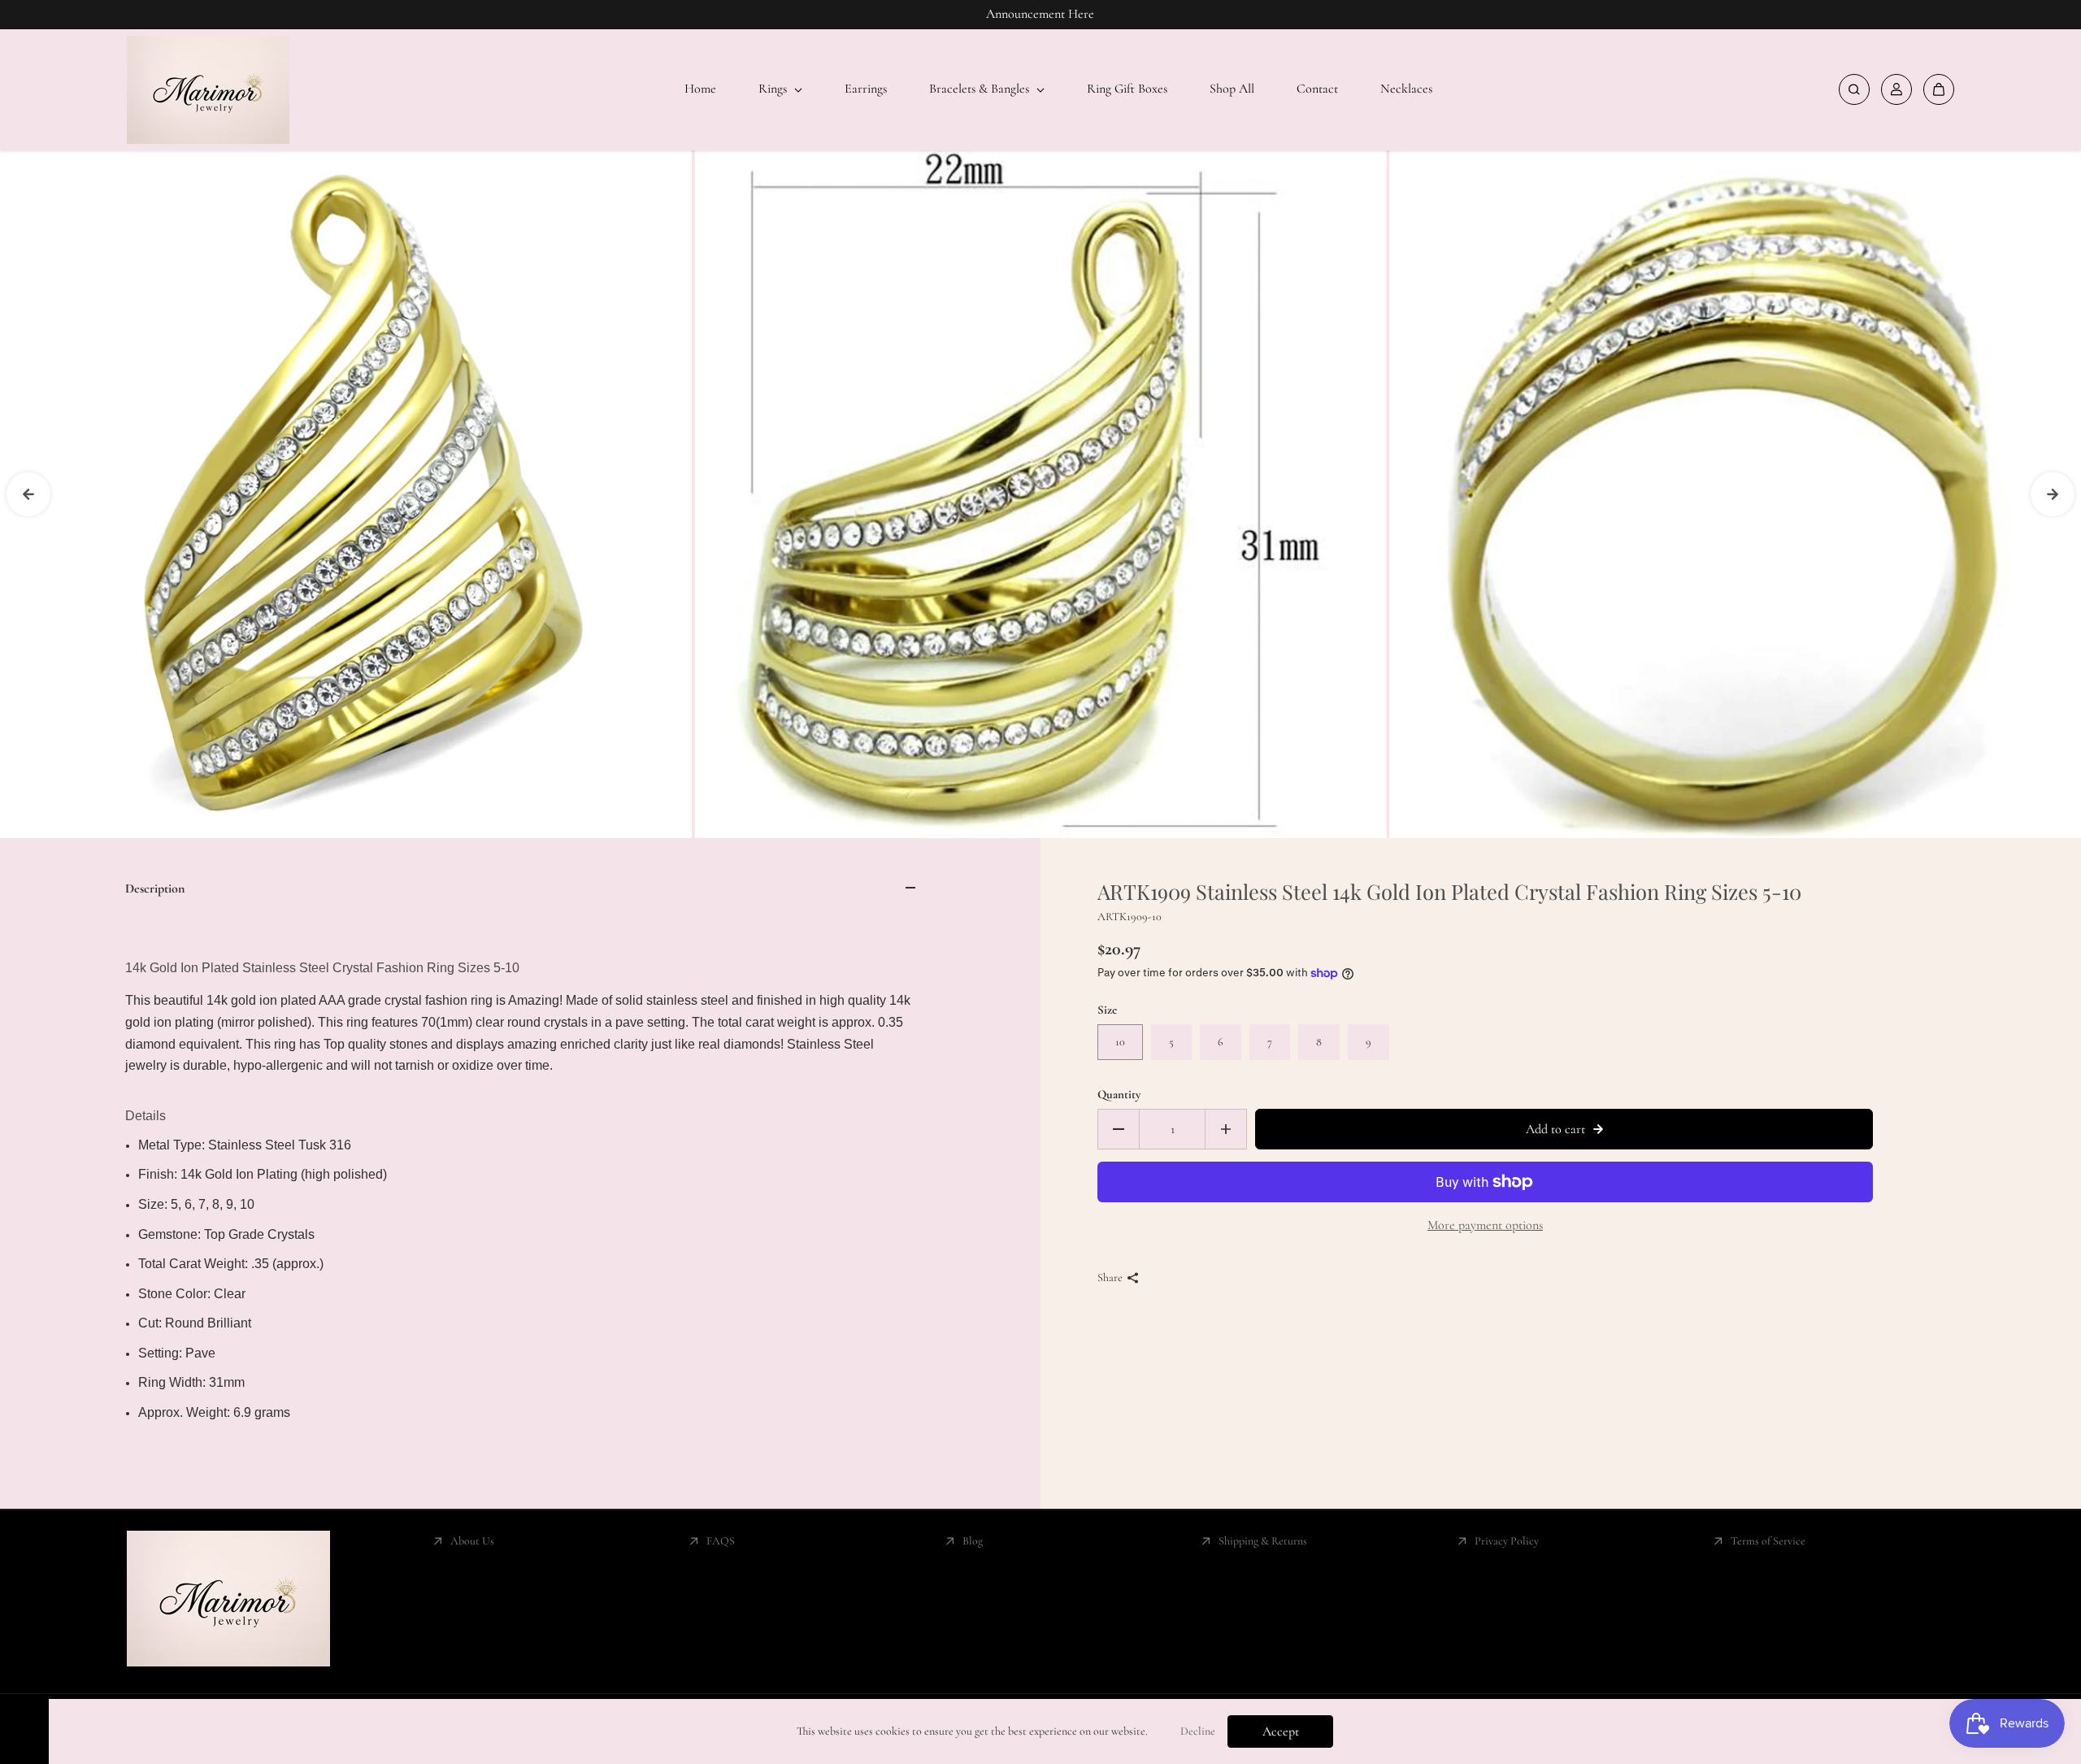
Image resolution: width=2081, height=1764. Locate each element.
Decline (1198, 1731)
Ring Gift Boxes (1127, 89)
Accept (1281, 1731)
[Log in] (1896, 89)
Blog (973, 1541)
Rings (774, 89)
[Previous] (28, 494)
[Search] (1854, 89)
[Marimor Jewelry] (208, 90)
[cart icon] (1939, 89)
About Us (472, 1541)
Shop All (1232, 89)
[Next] (2053, 494)
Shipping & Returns (1263, 1541)
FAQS (721, 1541)
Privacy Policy (1507, 1541)
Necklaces (1406, 89)
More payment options (1485, 1225)
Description (155, 889)
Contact (1317, 89)
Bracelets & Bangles (981, 89)
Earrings (866, 89)
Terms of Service (1768, 1541)
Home (700, 89)
